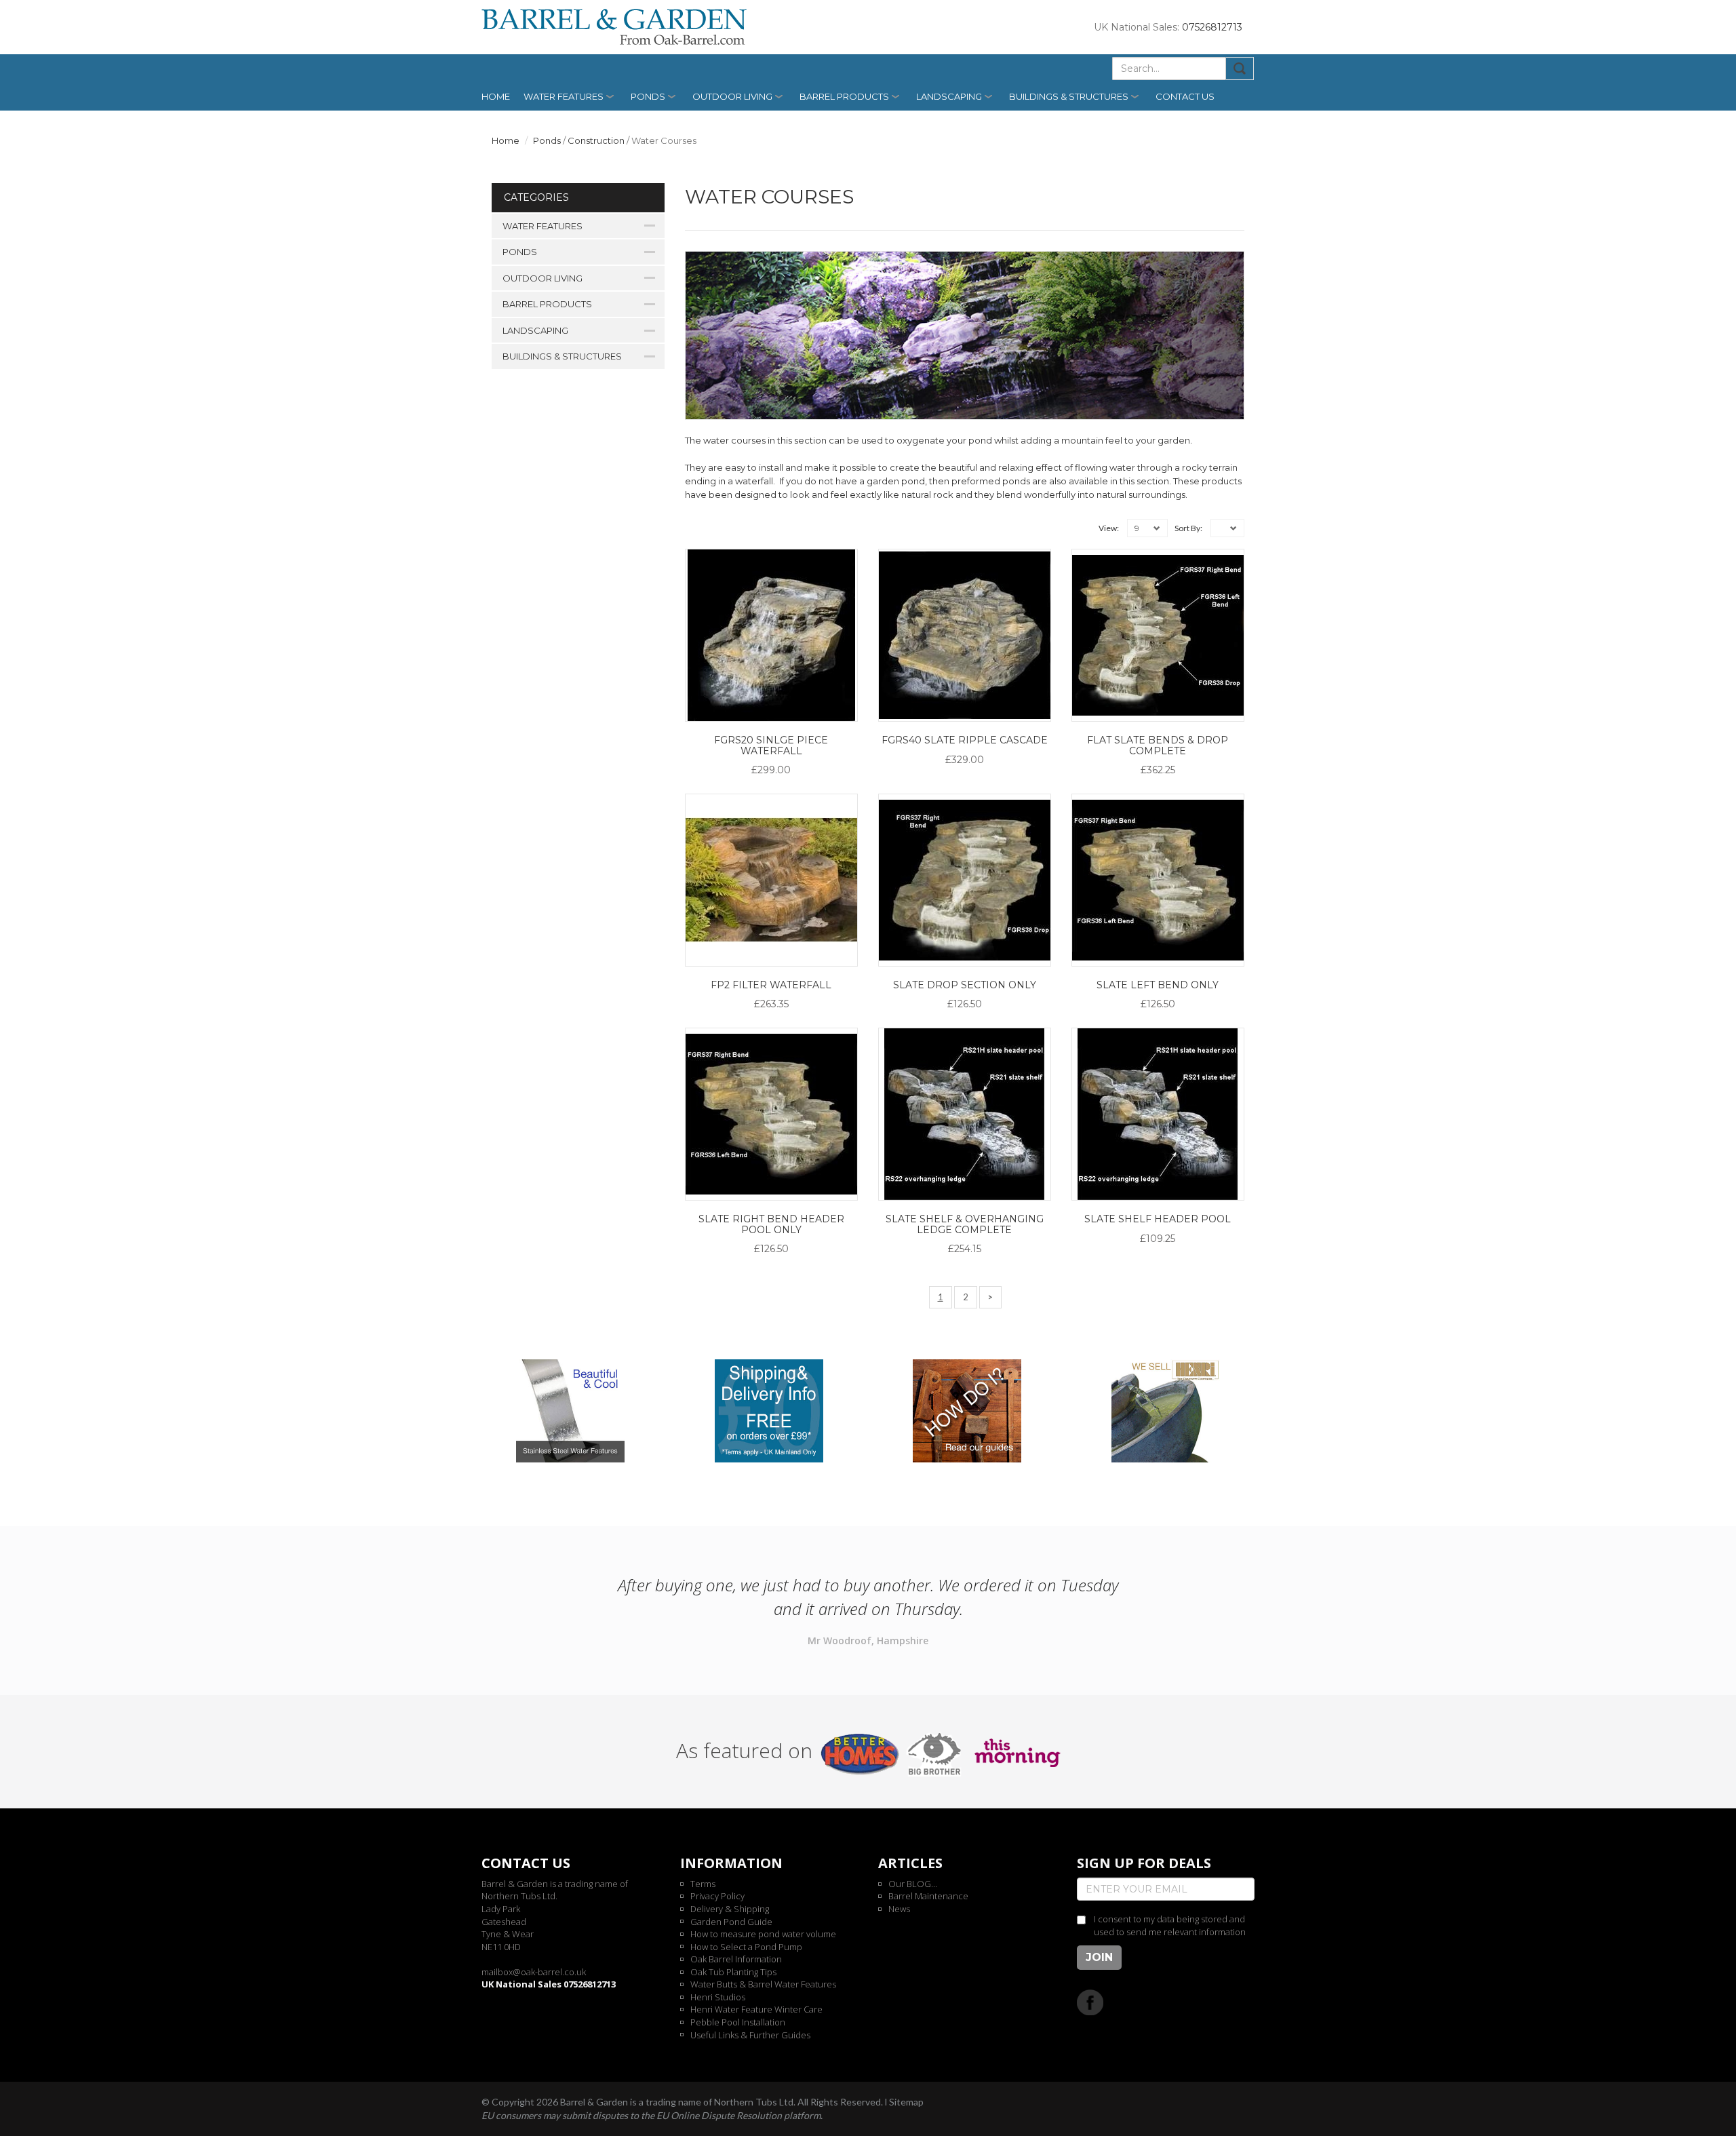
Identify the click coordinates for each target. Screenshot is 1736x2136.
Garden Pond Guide (731, 1922)
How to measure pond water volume (763, 1934)
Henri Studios (718, 1997)
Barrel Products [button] (844, 96)
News (899, 1909)
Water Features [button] (564, 96)
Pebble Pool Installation (738, 2022)
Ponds (547, 140)
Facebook (1090, 2002)
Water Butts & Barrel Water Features (763, 1984)
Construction (596, 140)
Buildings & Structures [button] (1069, 96)
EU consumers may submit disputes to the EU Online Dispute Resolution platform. (652, 2115)
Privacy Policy (717, 1896)
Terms (703, 1884)
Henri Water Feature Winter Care (756, 2009)
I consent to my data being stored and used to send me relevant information (1170, 1925)
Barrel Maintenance (928, 1896)
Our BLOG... (913, 1884)
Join (1099, 1957)
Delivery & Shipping (730, 1909)
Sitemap (906, 2102)
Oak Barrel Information (736, 1959)
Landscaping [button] (949, 96)
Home (496, 96)
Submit (1240, 69)
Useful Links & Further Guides (750, 2035)
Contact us (1185, 96)
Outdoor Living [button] (732, 96)
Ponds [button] (648, 96)
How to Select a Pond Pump (746, 1947)
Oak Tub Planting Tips (733, 1972)
